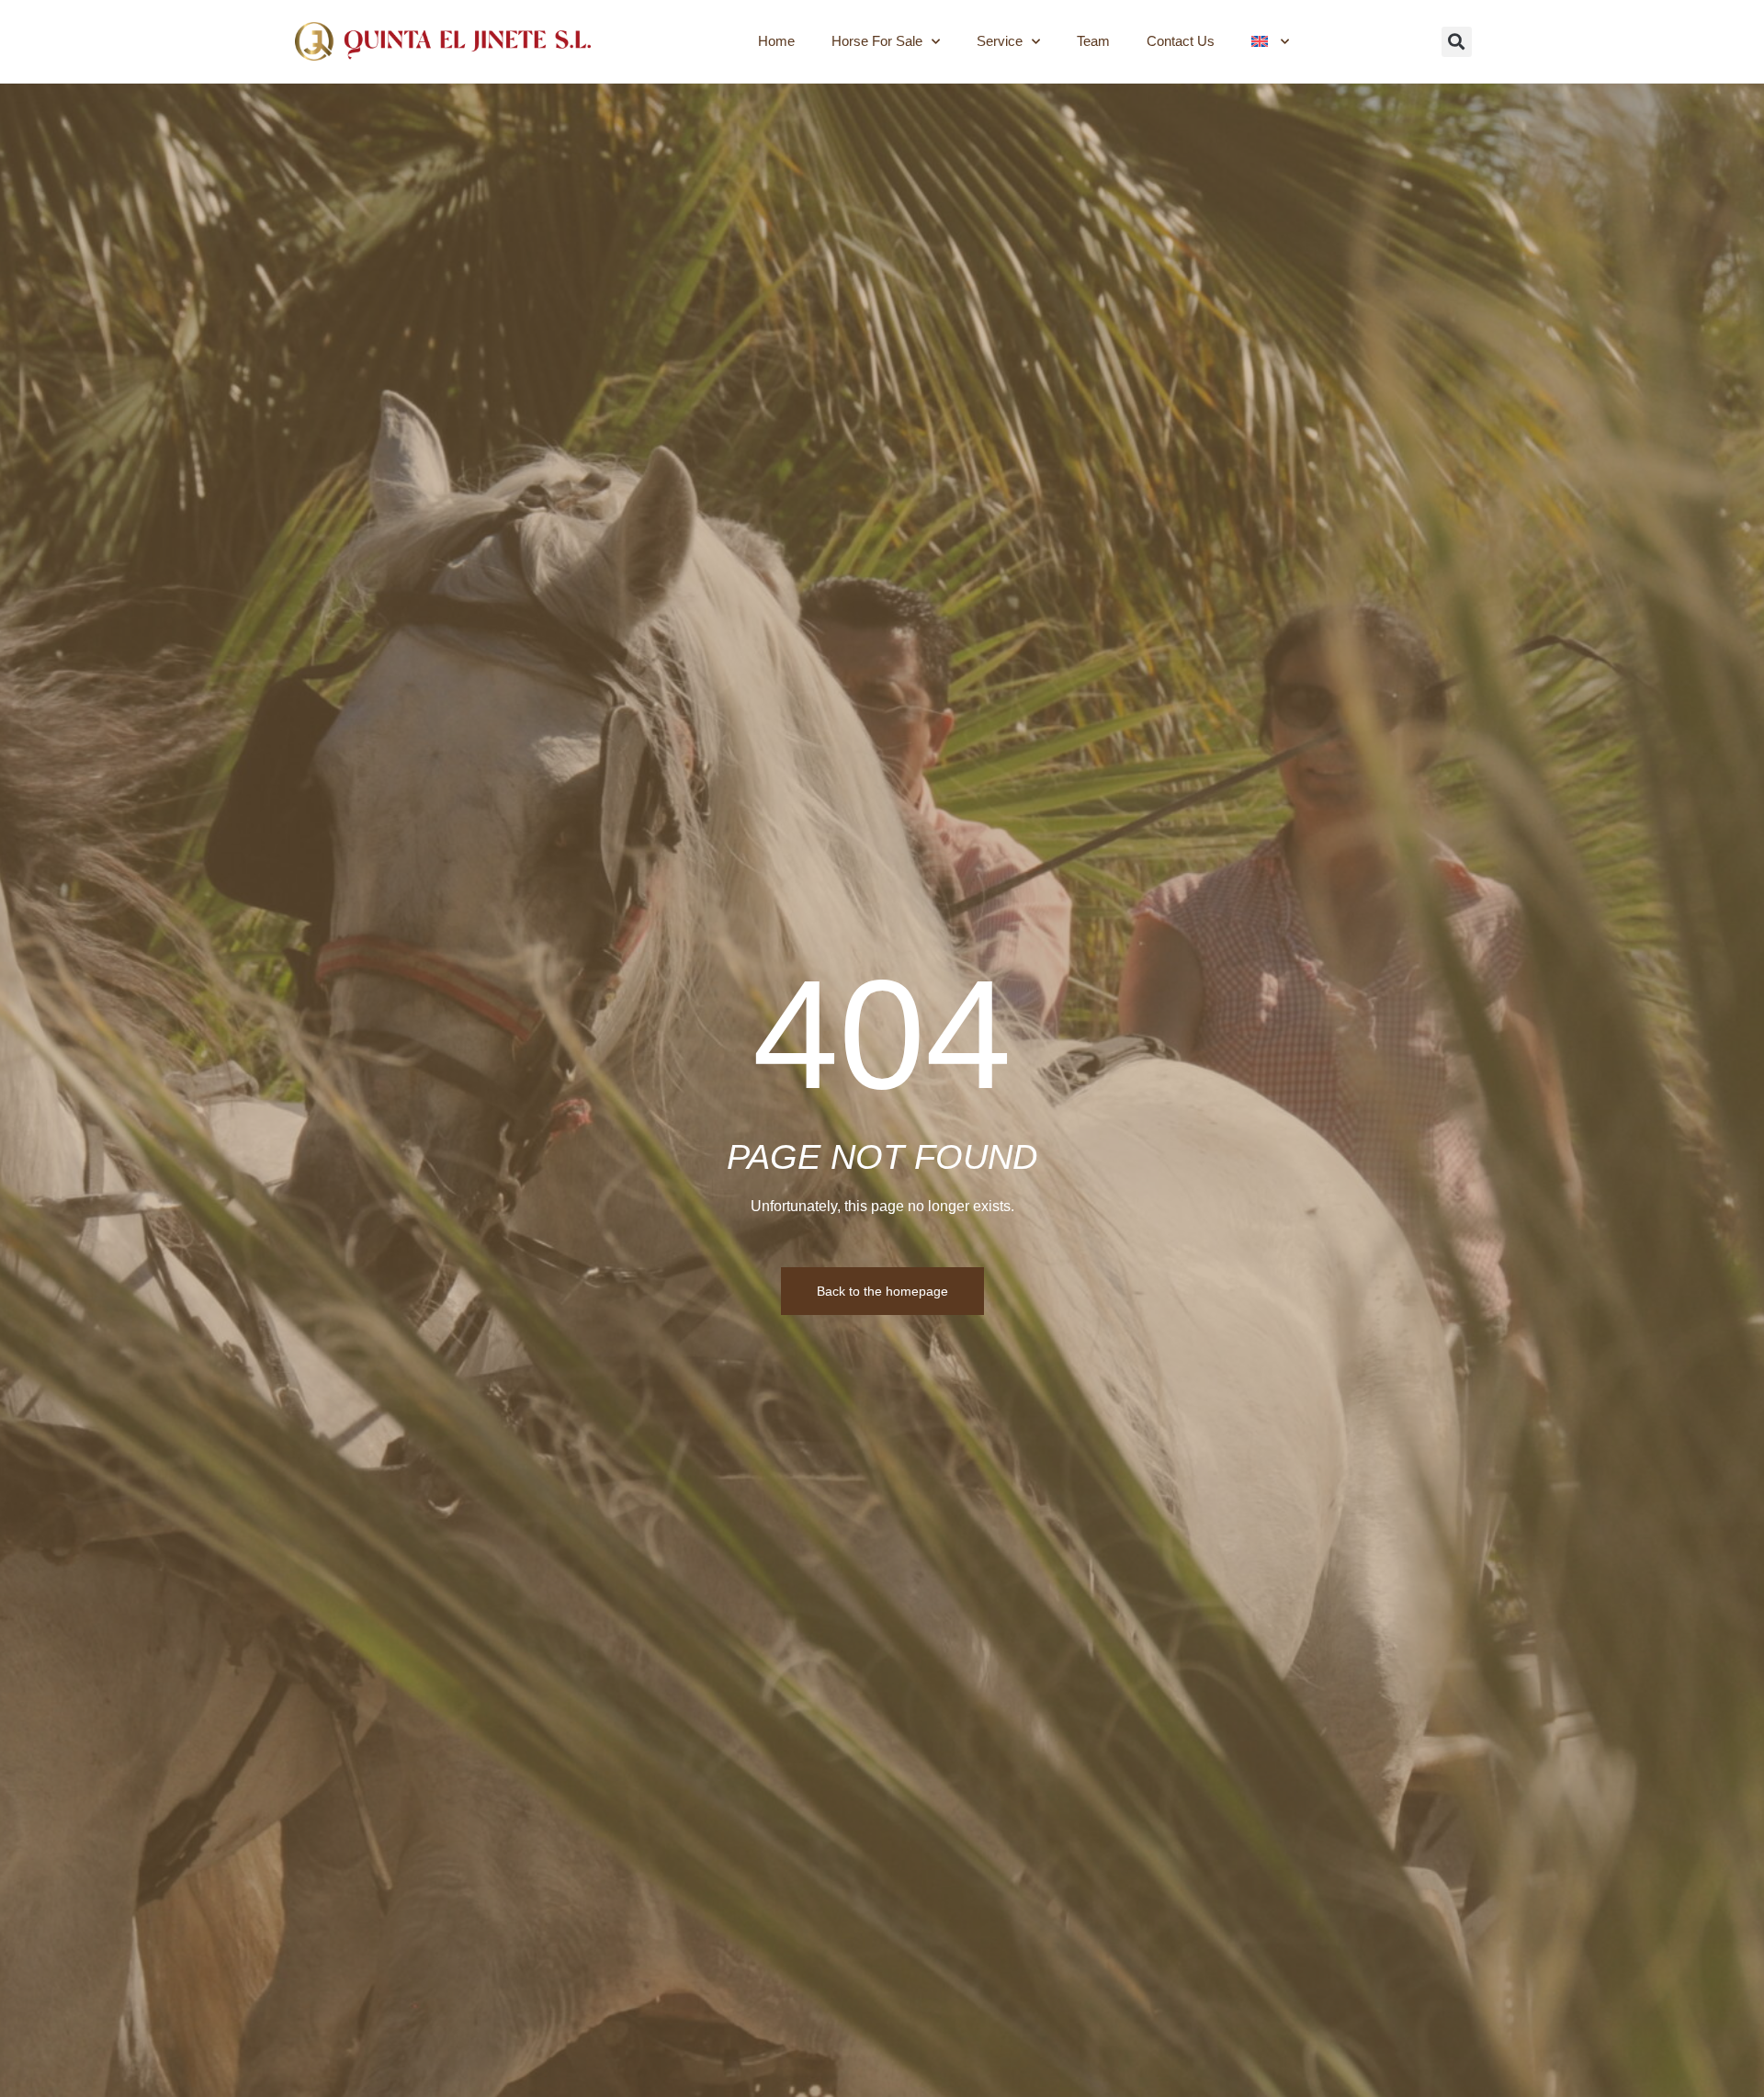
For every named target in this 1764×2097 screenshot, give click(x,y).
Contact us (1181, 41)
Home (776, 41)
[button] (1457, 42)
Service (1000, 41)
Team (1093, 41)
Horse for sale (877, 41)
